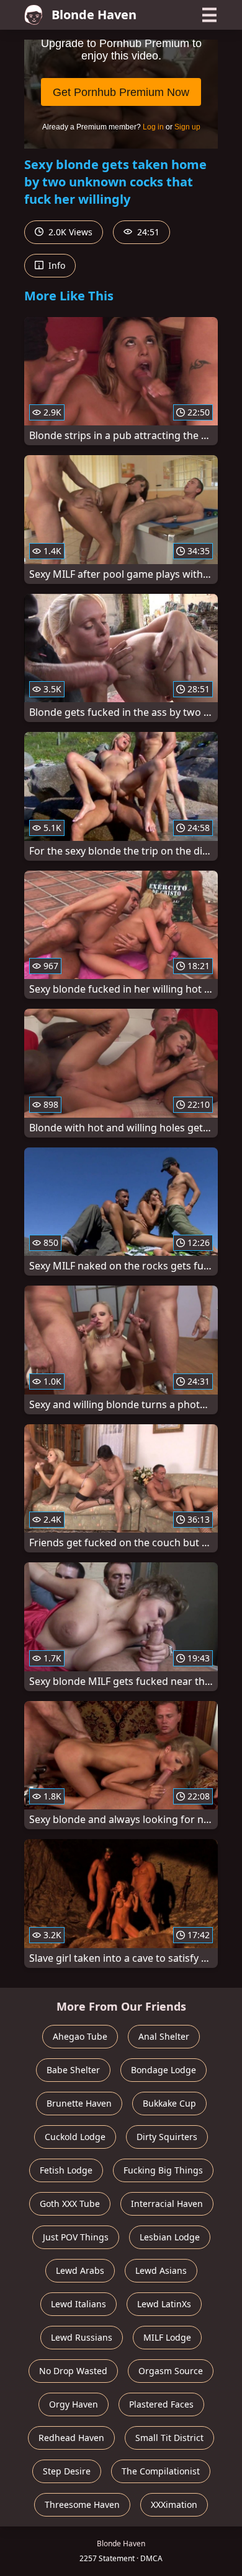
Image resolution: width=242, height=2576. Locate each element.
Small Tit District (169, 2438)
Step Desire (67, 2471)
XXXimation (174, 2504)
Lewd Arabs (80, 2270)
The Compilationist (161, 2471)
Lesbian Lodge (170, 2237)
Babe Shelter (73, 2070)
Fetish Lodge (66, 2170)
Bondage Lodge (164, 2070)
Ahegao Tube (80, 2036)
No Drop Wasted (73, 2371)
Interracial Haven (167, 2204)
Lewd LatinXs (164, 2304)
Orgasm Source (171, 2371)
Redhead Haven (71, 2438)
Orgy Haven (74, 2404)
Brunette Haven (79, 2103)
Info (56, 265)
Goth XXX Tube (70, 2204)
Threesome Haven (82, 2504)
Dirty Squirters (167, 2137)
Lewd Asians (161, 2270)
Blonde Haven (94, 15)
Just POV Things (76, 2237)
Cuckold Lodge (75, 2137)
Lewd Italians (78, 2304)
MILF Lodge (167, 2337)
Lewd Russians (82, 2337)
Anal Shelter (164, 2036)
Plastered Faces (161, 2404)
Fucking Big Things (163, 2170)
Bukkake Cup (169, 2103)
